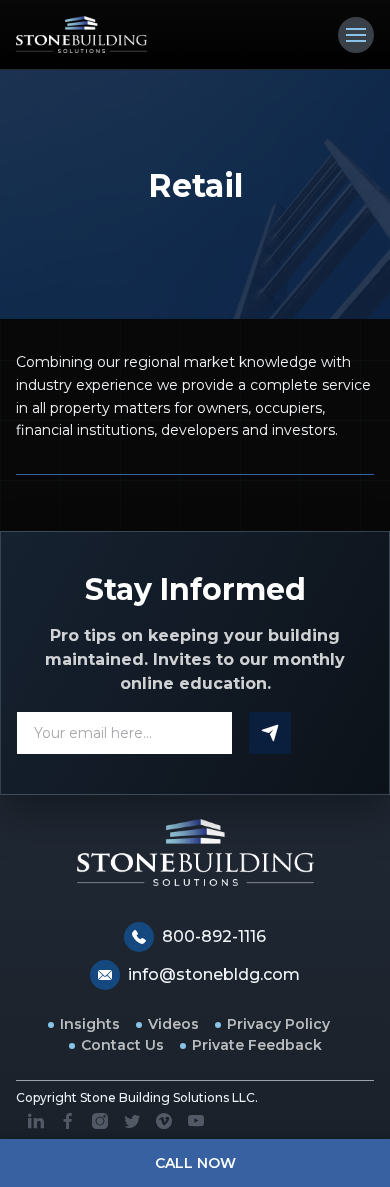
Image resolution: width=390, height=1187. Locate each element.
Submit (270, 733)
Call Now (195, 1163)
